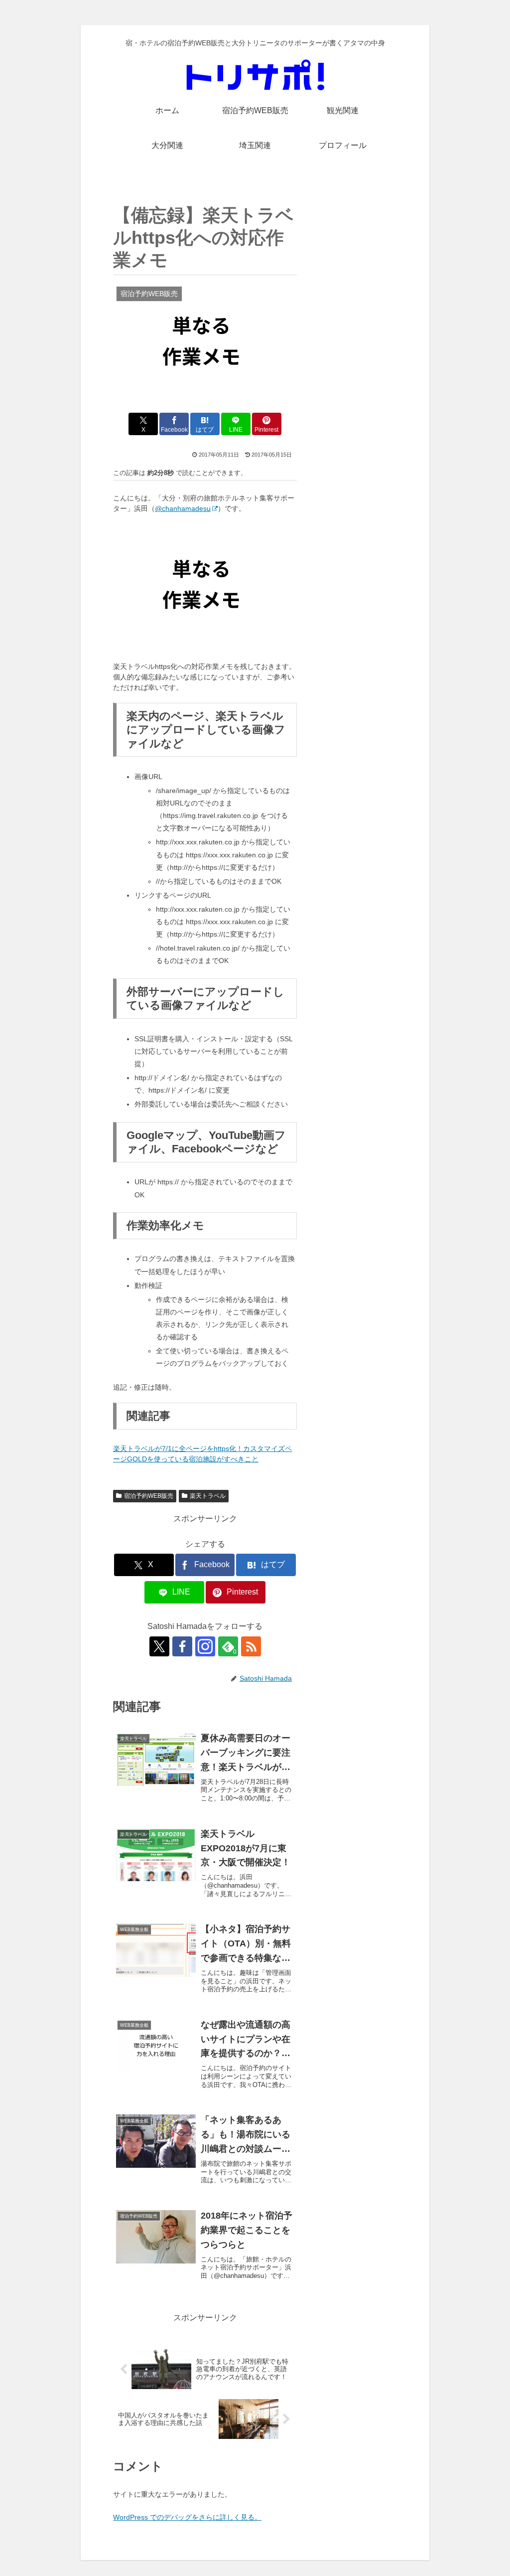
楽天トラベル (208, 1496)
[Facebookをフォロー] (182, 1646)
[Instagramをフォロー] (205, 1646)
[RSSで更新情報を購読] (251, 1646)
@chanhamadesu (183, 508)
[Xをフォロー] (159, 1646)
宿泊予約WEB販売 (149, 1496)
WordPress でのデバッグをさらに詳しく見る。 (187, 2517)
